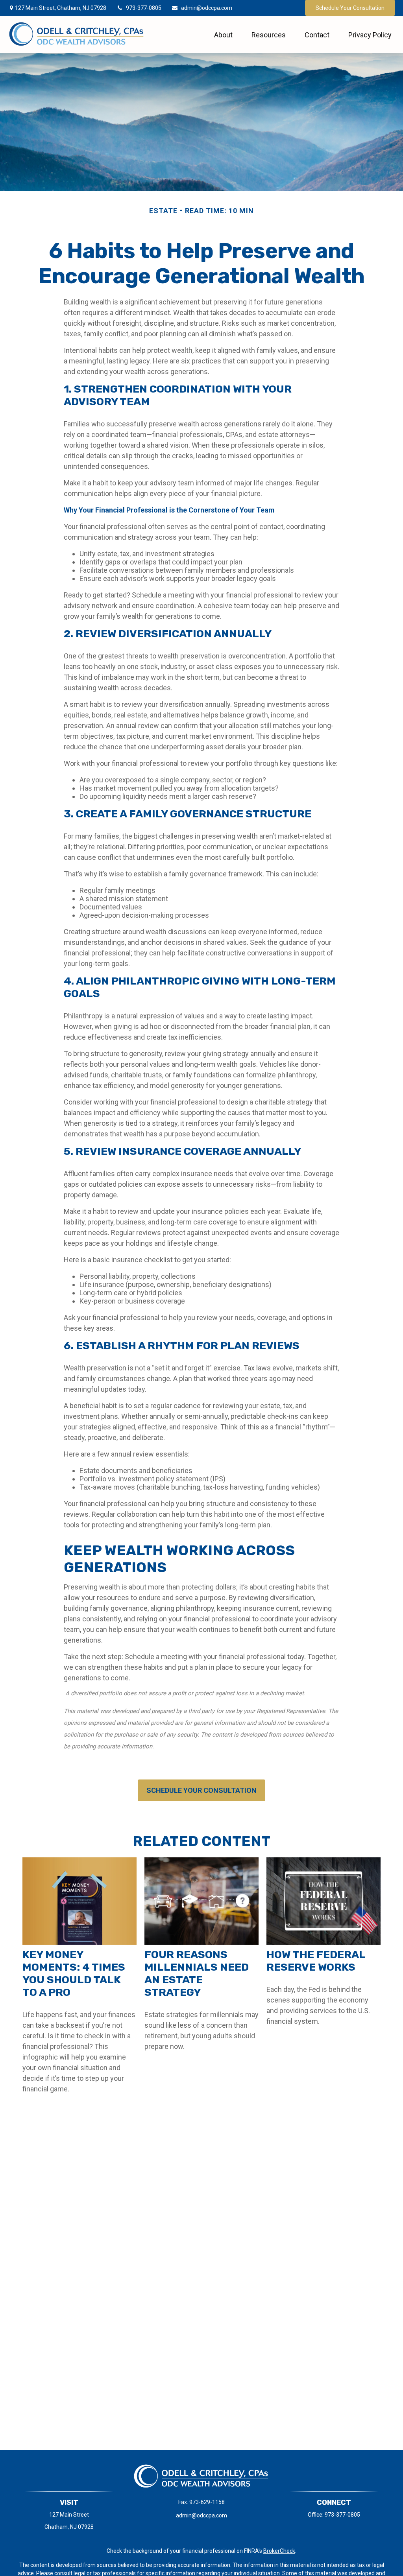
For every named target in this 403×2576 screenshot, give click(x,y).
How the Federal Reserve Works (316, 1961)
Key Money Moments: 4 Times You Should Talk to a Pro (74, 1973)
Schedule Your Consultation (350, 8)
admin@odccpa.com (207, 8)
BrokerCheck (279, 2551)
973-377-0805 (144, 8)
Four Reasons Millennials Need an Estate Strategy (197, 1973)
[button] (223, 34)
